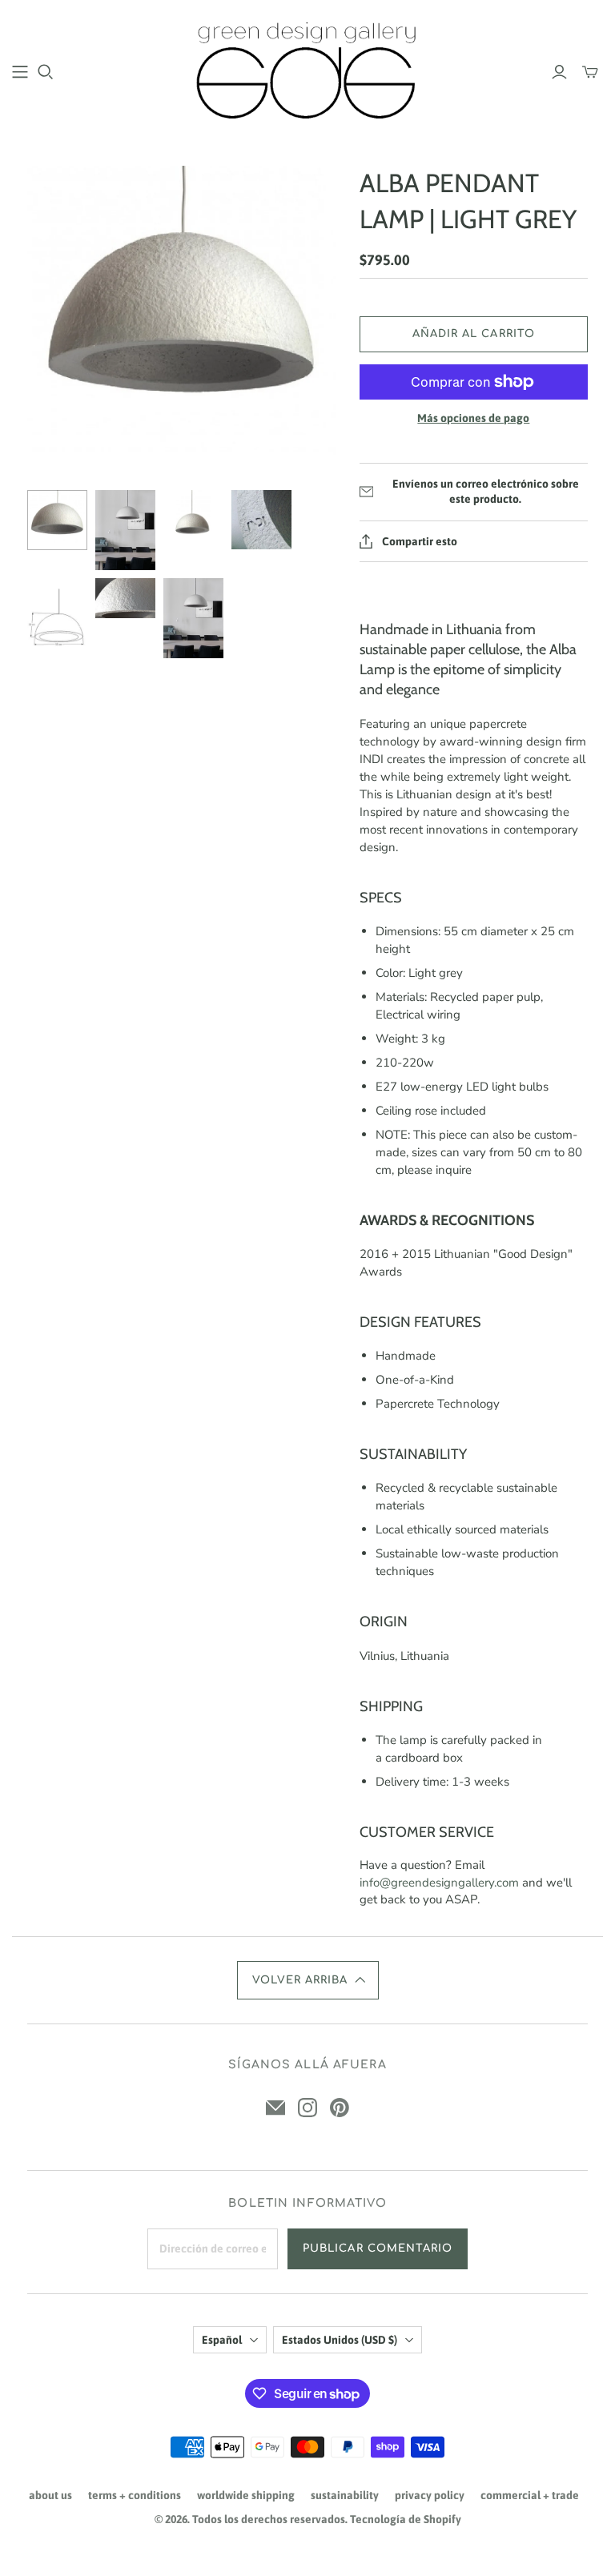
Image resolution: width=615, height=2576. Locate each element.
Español (222, 2340)
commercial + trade (530, 2495)
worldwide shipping (246, 2495)
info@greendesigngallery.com (439, 1883)
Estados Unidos (340, 2340)
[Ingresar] (559, 72)
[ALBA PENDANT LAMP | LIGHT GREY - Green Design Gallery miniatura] (57, 520)
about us (50, 2495)
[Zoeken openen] (46, 72)
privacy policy (430, 2495)
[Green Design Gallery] (308, 71)
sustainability (345, 2495)
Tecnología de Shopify (406, 2519)
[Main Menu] (20, 72)
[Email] (275, 2108)
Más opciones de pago (473, 418)
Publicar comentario (378, 2248)
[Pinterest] (340, 2108)
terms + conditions (135, 2495)
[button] (308, 1980)
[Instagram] (307, 2108)
